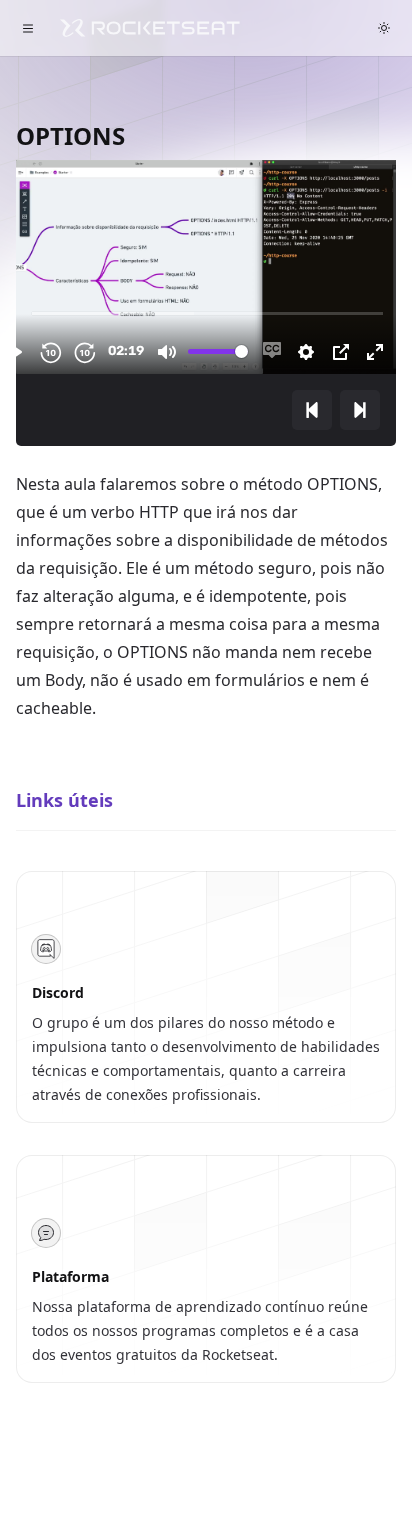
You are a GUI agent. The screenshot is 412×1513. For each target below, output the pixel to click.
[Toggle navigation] (28, 28)
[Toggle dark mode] (384, 28)
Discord (58, 992)
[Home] (150, 28)
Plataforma (70, 1276)
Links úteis (64, 800)
